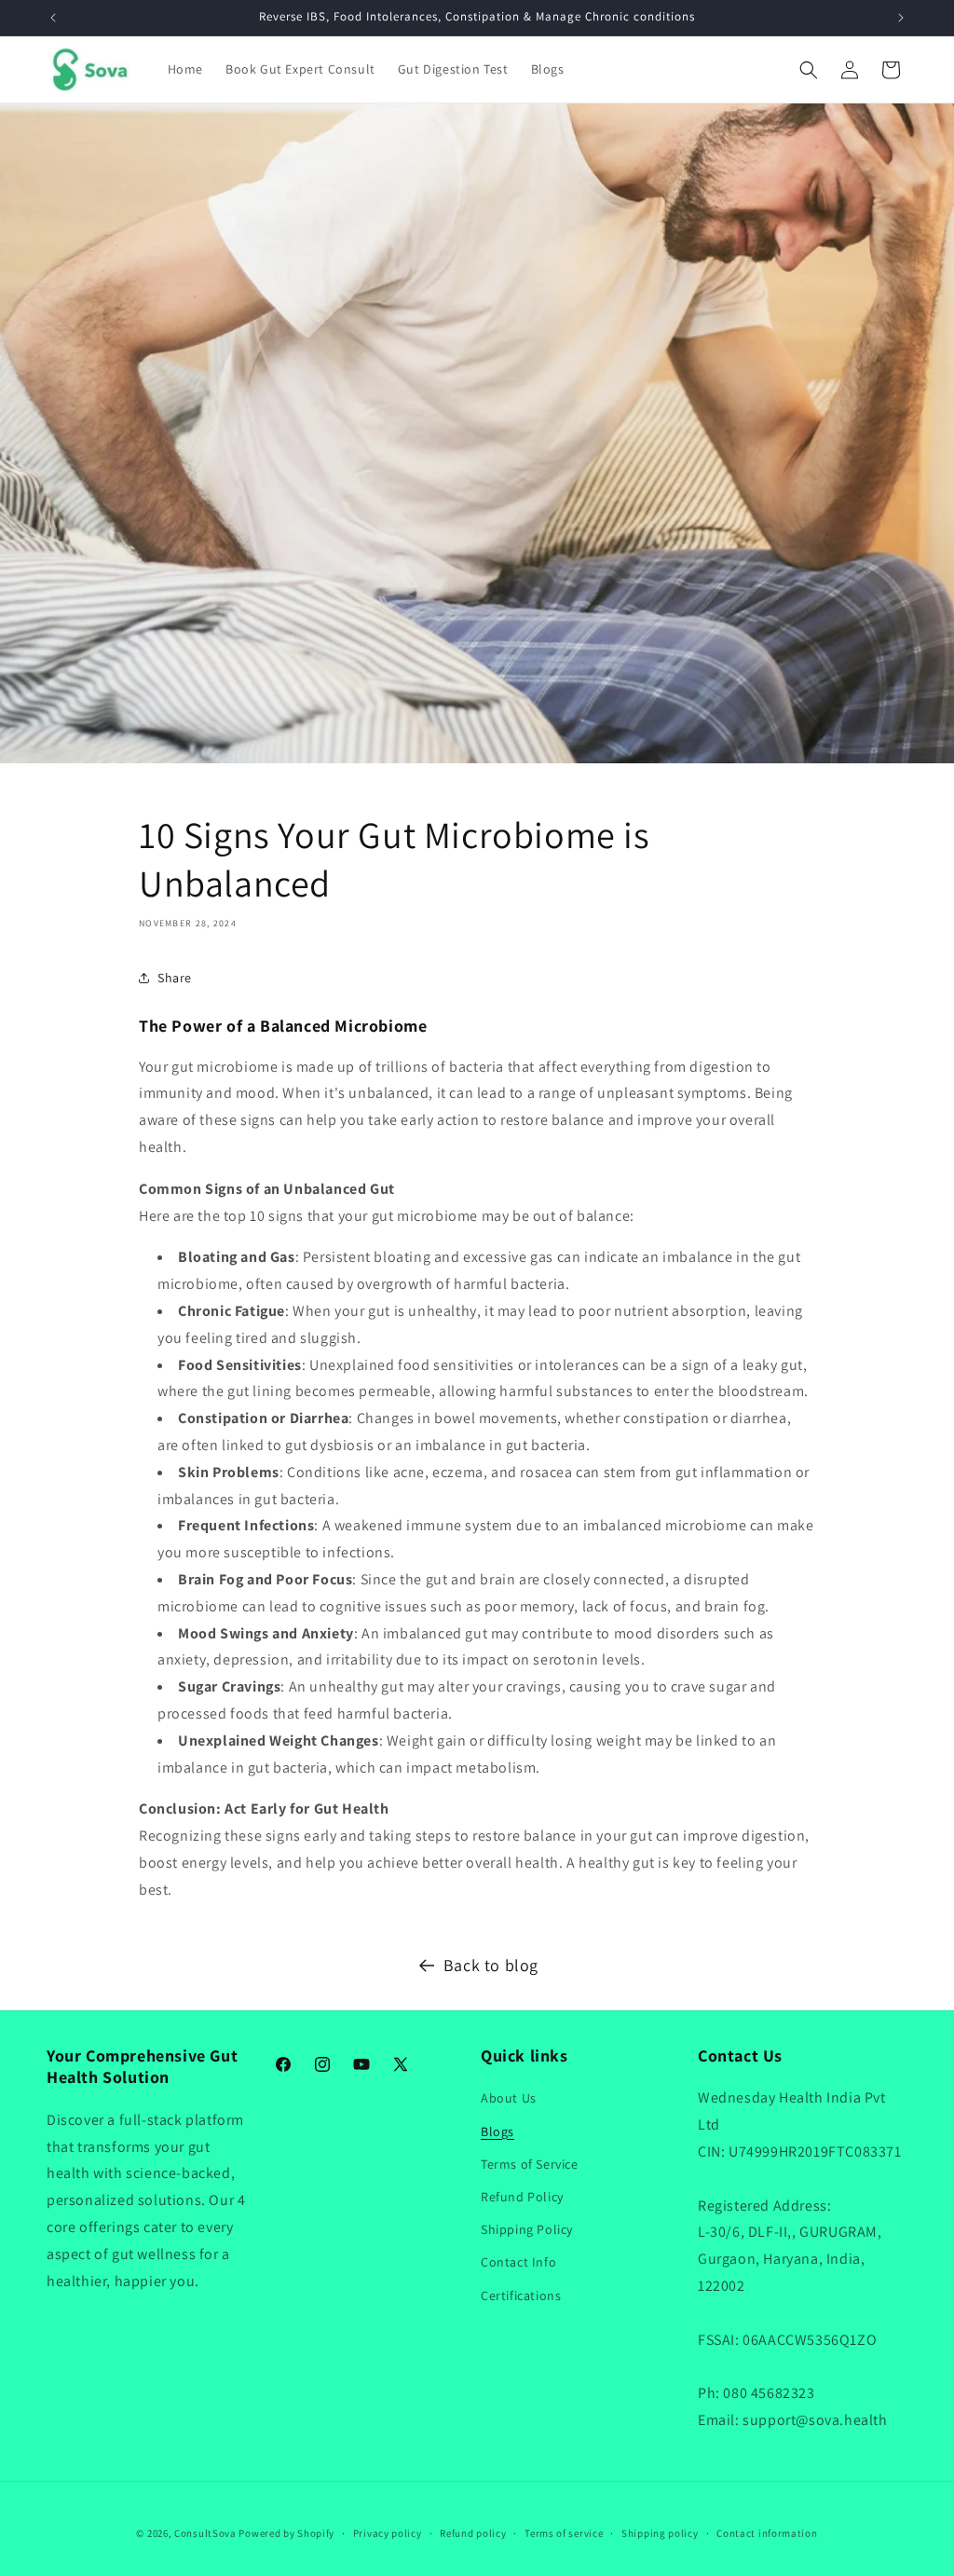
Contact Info (518, 2262)
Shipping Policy (527, 2229)
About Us (509, 2098)
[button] (809, 70)
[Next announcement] (901, 18)
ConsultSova (205, 2533)
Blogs (497, 2131)
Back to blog (491, 1965)
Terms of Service (530, 2164)
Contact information (767, 2533)
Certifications (521, 2295)
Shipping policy (660, 2533)
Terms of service (564, 2533)
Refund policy (473, 2533)
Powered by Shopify (286, 2533)
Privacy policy (388, 2533)
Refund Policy (522, 2197)
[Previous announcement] (53, 18)
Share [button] (175, 978)
